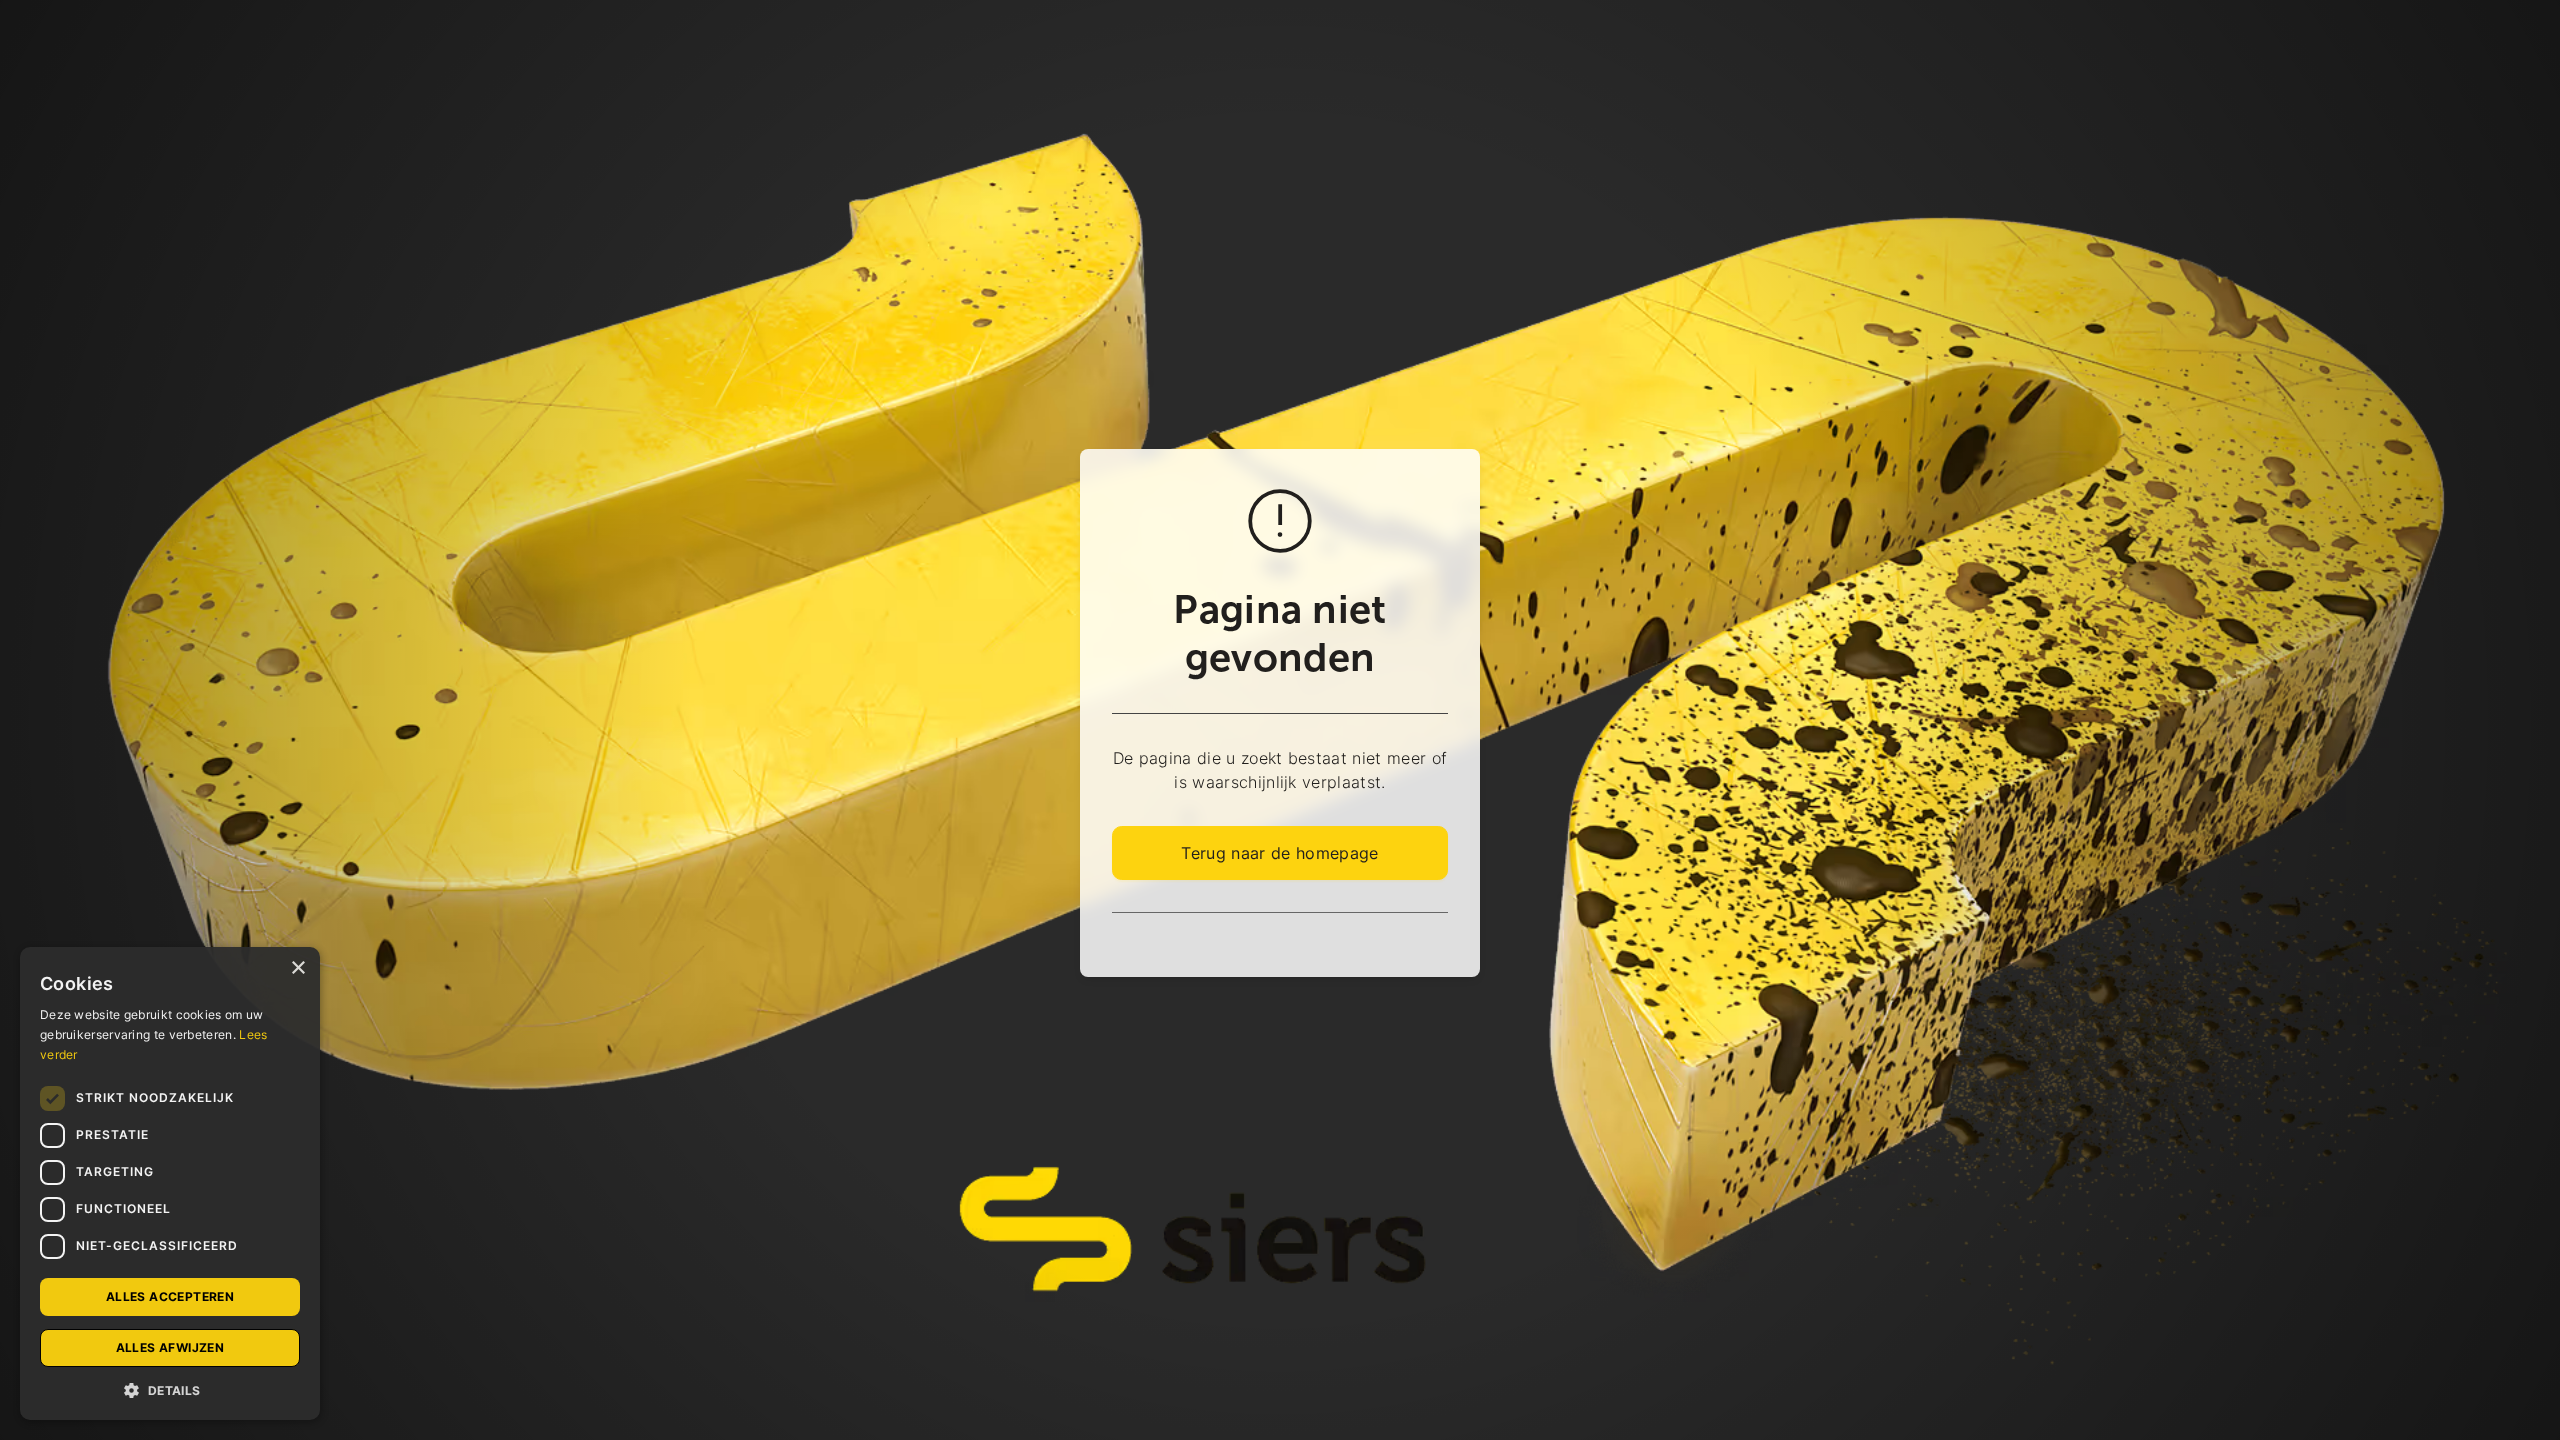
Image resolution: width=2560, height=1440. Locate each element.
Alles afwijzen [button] (170, 1347)
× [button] (297, 968)
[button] (170, 1390)
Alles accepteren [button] (170, 1296)
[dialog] (170, 1183)
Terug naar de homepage (1279, 853)
